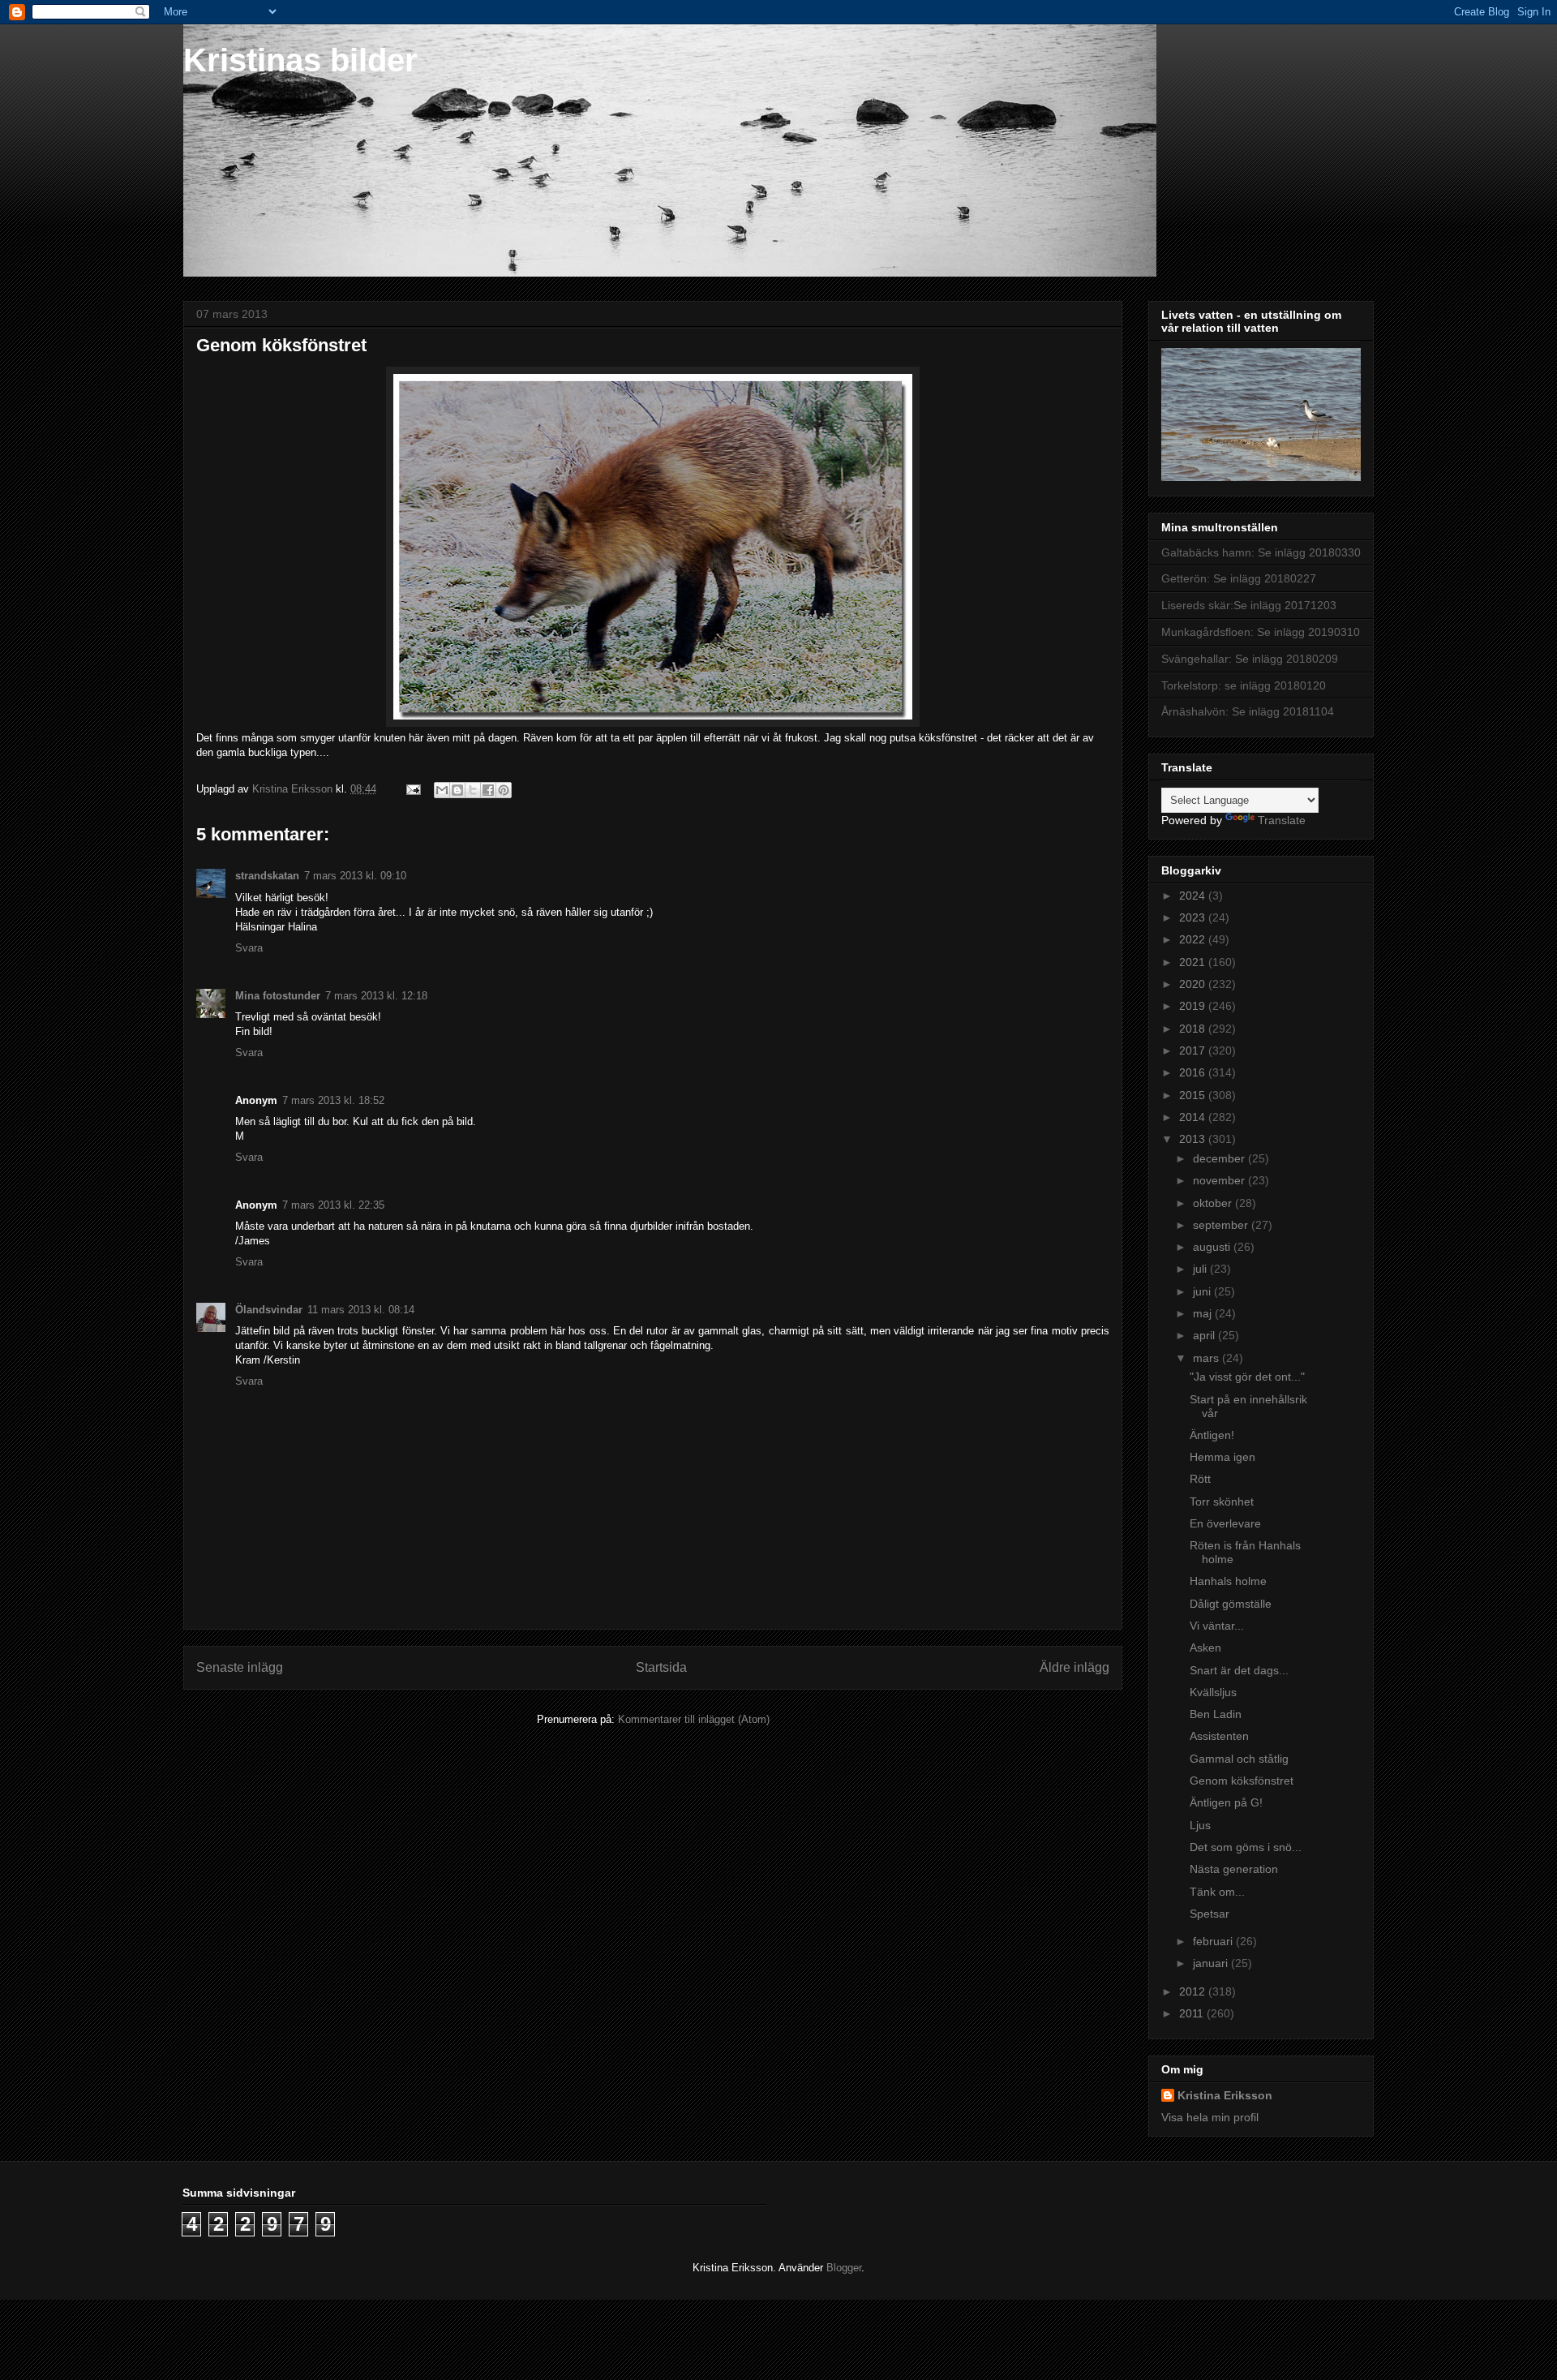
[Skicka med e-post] (442, 790)
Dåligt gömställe (1231, 1604)
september (1222, 1225)
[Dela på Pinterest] (504, 790)
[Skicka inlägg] (412, 789)
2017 (1194, 1050)
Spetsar (1210, 1914)
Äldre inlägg (1074, 1667)
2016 (1194, 1072)
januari (1212, 1963)
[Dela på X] (473, 790)
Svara (249, 948)
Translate (1282, 820)
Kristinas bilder (300, 60)
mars (1207, 1358)
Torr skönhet (1222, 1501)
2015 (1194, 1095)
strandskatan (267, 876)
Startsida (661, 1667)
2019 (1194, 1006)
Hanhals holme (1228, 1581)
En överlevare (1225, 1523)
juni (1203, 1291)
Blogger (844, 2268)
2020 (1194, 984)
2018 (1194, 1029)
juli (1201, 1269)
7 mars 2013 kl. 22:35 (333, 1205)
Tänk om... (1217, 1892)
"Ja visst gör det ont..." (1247, 1377)
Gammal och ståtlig (1239, 1759)
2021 (1194, 962)
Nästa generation (1234, 1869)
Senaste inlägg (240, 1667)
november (1220, 1180)
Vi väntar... (1217, 1626)
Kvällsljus (1213, 1692)
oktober (1214, 1203)
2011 (1193, 2013)
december (1220, 1158)
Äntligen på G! (1226, 1802)
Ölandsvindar (269, 1310)
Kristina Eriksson (1225, 2095)
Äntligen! (1212, 1435)
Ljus (1200, 1825)
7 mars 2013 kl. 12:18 (376, 996)
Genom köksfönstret (1242, 1781)
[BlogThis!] (457, 790)
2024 (1194, 896)
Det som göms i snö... (1246, 1847)
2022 (1194, 939)
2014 (1194, 1117)
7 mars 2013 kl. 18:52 (333, 1100)
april (1205, 1335)
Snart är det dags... (1239, 1670)
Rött (1200, 1479)
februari (1214, 1941)
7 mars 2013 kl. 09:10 (355, 876)
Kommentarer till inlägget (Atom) (694, 1719)
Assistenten (1219, 1736)
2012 (1194, 1991)
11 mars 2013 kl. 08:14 (361, 1310)
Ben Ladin (1216, 1714)
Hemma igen (1222, 1457)
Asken (1205, 1648)
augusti (1213, 1247)
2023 (1194, 917)
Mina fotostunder (278, 996)
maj (1204, 1313)
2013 (1194, 1139)
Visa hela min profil (1210, 2117)
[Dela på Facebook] (488, 790)
